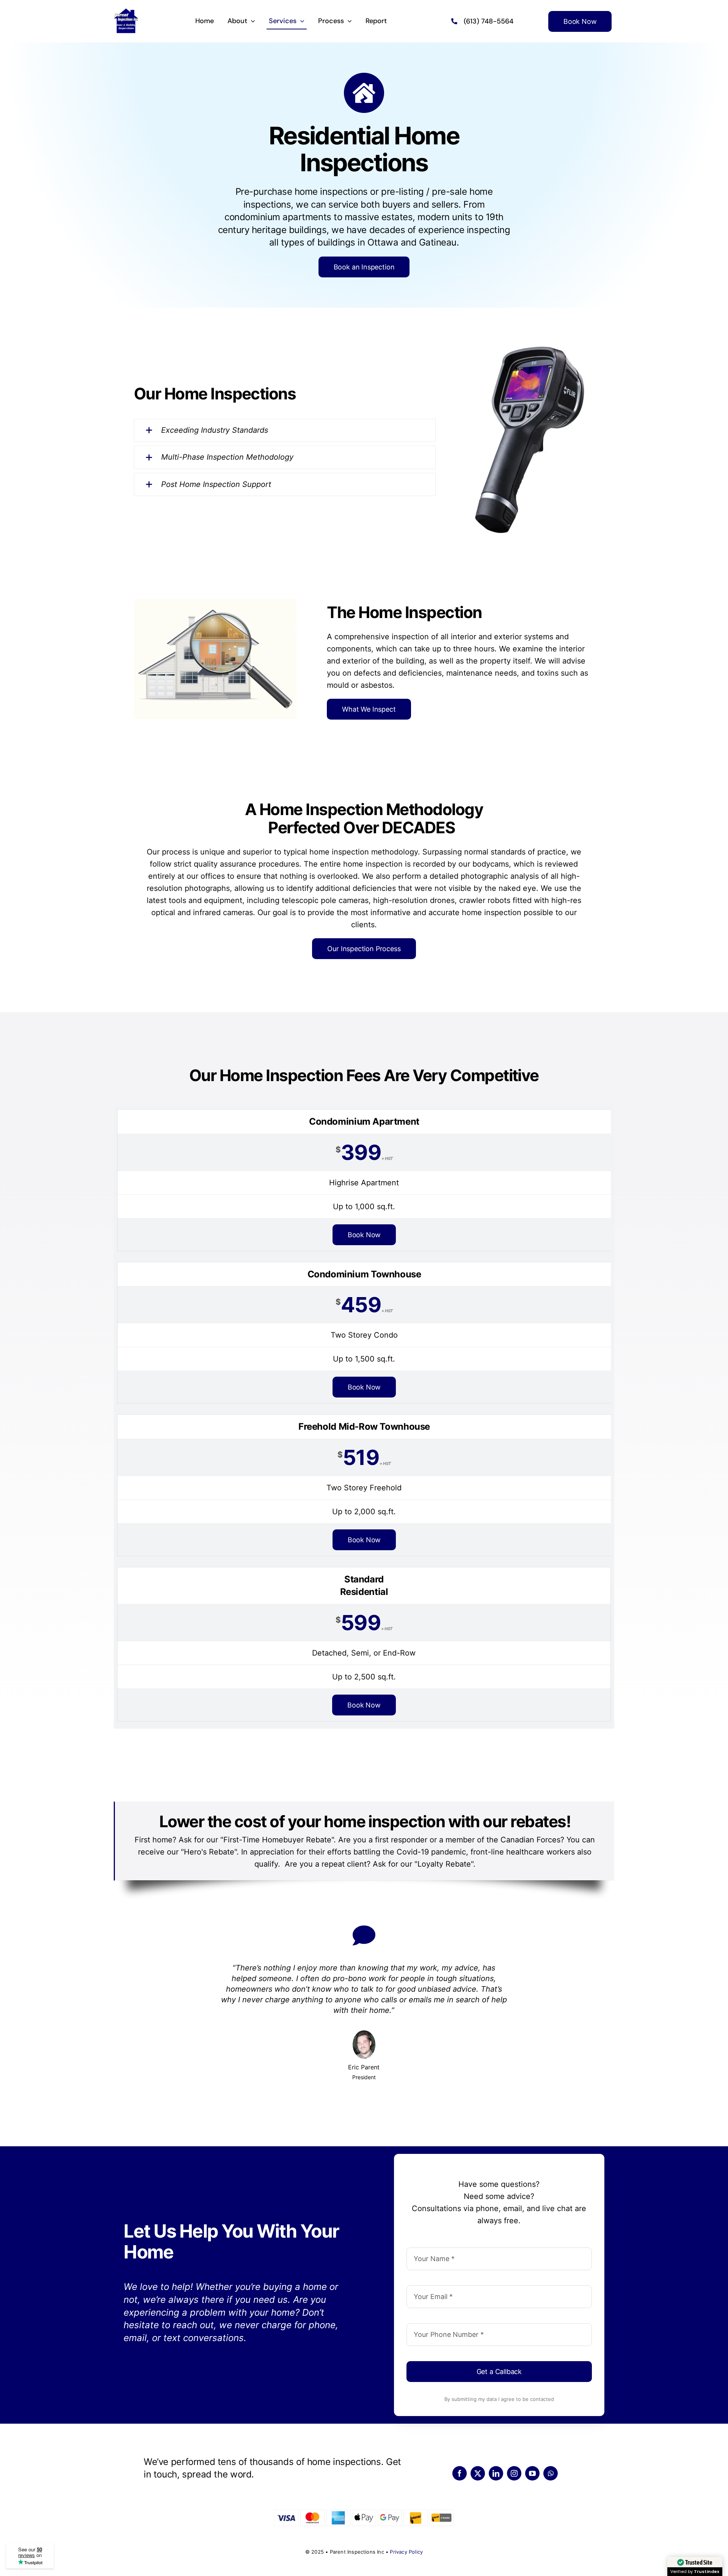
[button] (285, 430)
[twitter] (478, 2473)
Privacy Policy (406, 2552)
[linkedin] (496, 2473)
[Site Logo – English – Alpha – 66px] (126, 12)
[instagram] (514, 2473)
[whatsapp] (551, 2473)
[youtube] (532, 2473)
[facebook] (460, 2473)
